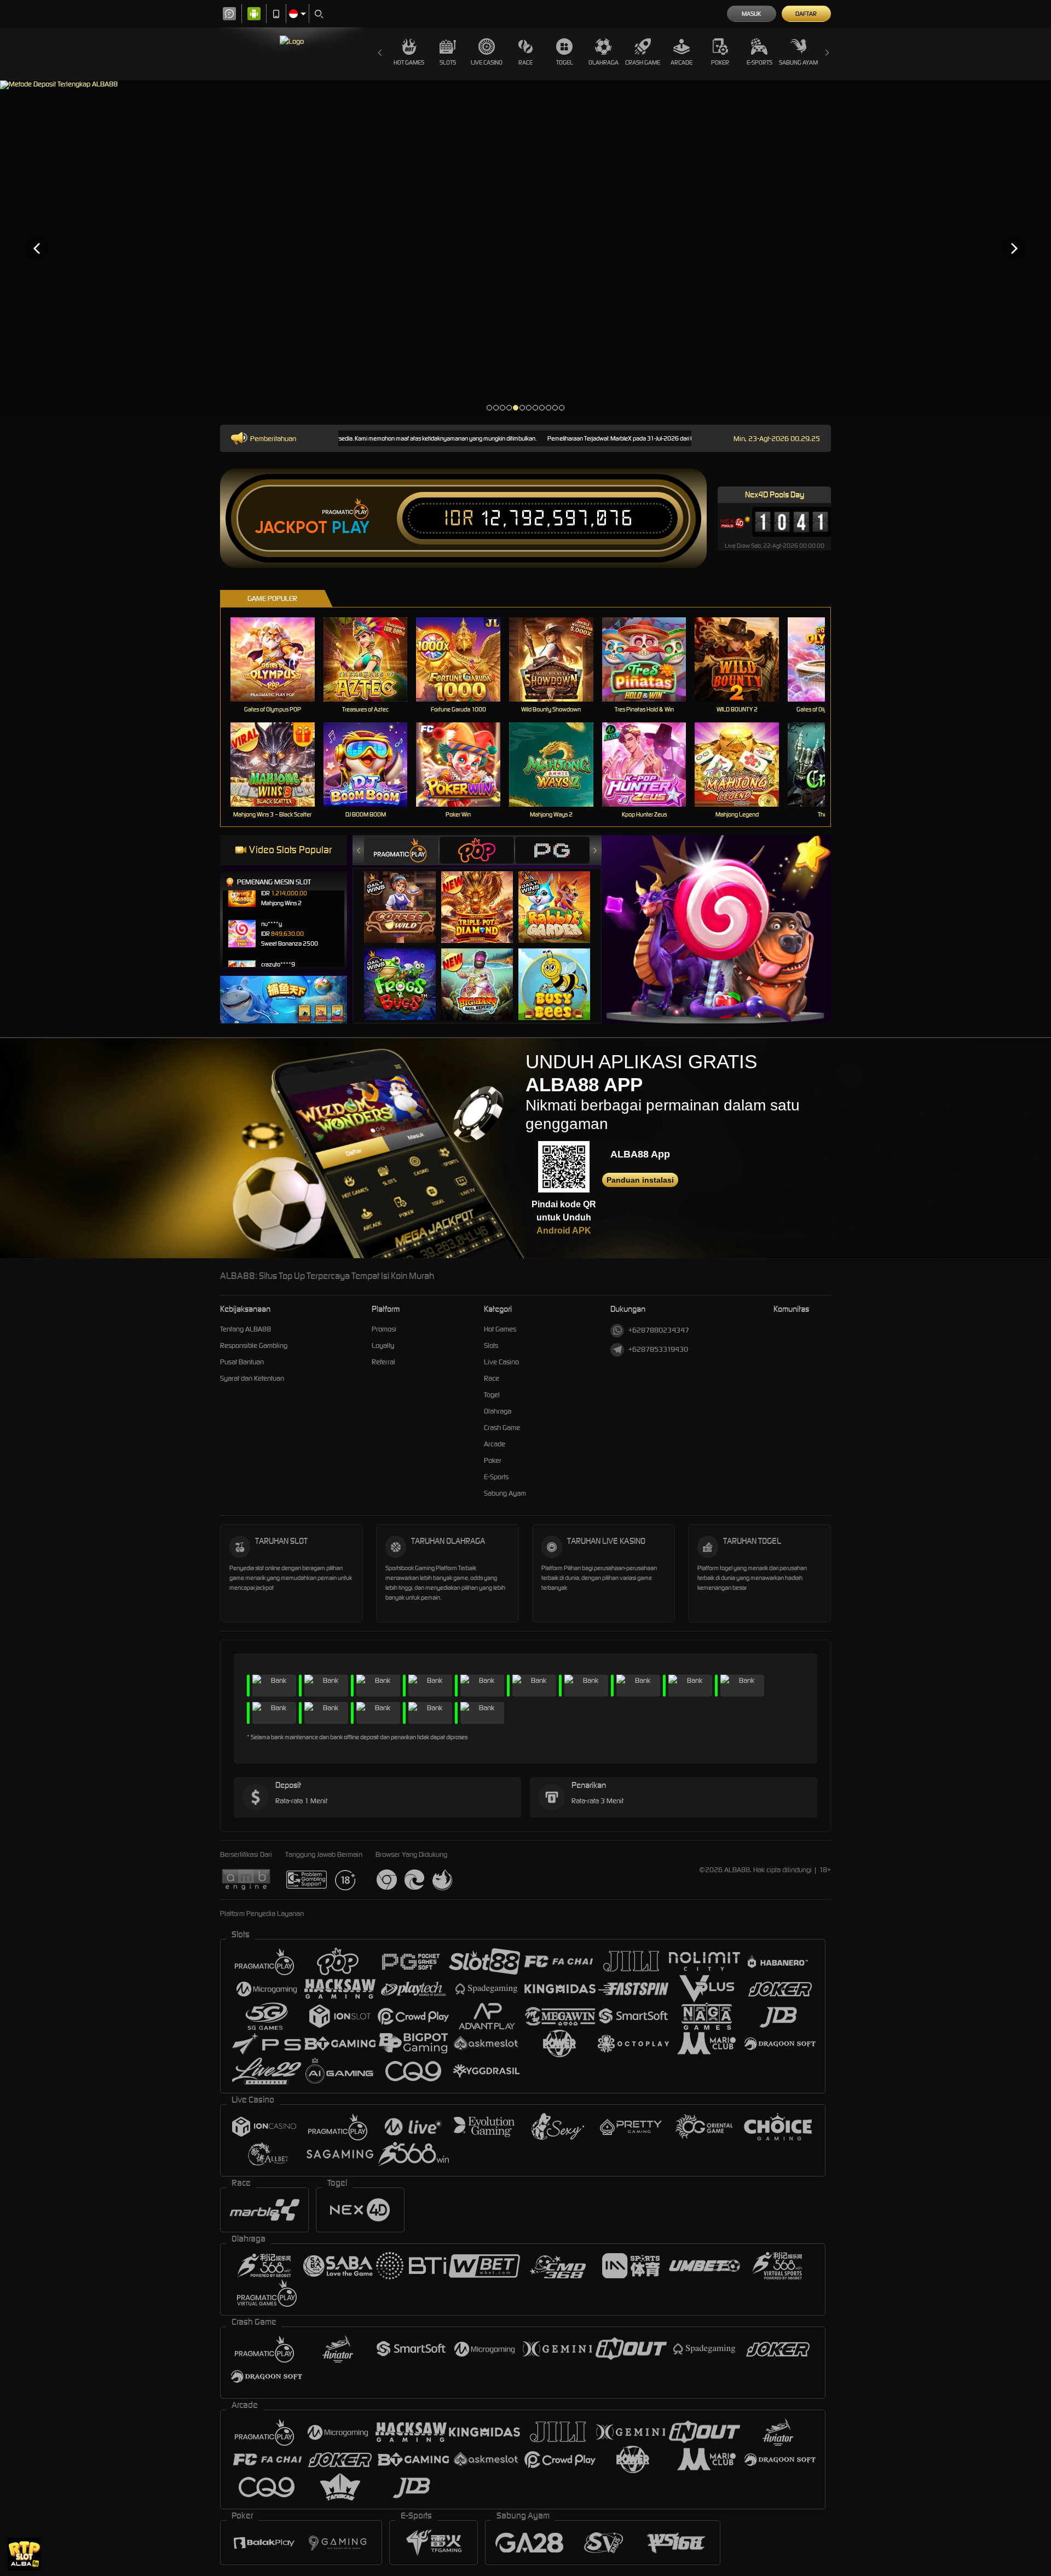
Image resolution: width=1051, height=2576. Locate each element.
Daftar (806, 14)
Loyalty (383, 1345)
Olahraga (604, 62)
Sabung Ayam (798, 62)
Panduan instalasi (640, 1180)
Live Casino (487, 62)
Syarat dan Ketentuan (252, 1378)
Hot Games (409, 62)
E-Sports (760, 62)
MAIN (279, 660)
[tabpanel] (525, 248)
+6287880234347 (659, 1330)
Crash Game (643, 62)
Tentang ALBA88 (246, 1329)
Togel (565, 62)
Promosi (384, 1329)
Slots (448, 62)
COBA (406, 896)
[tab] (401, 850)
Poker (720, 62)
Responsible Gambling (254, 1345)
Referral (383, 1362)
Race (525, 62)
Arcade (682, 62)
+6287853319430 (658, 1349)
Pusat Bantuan (242, 1362)
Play (351, 528)
